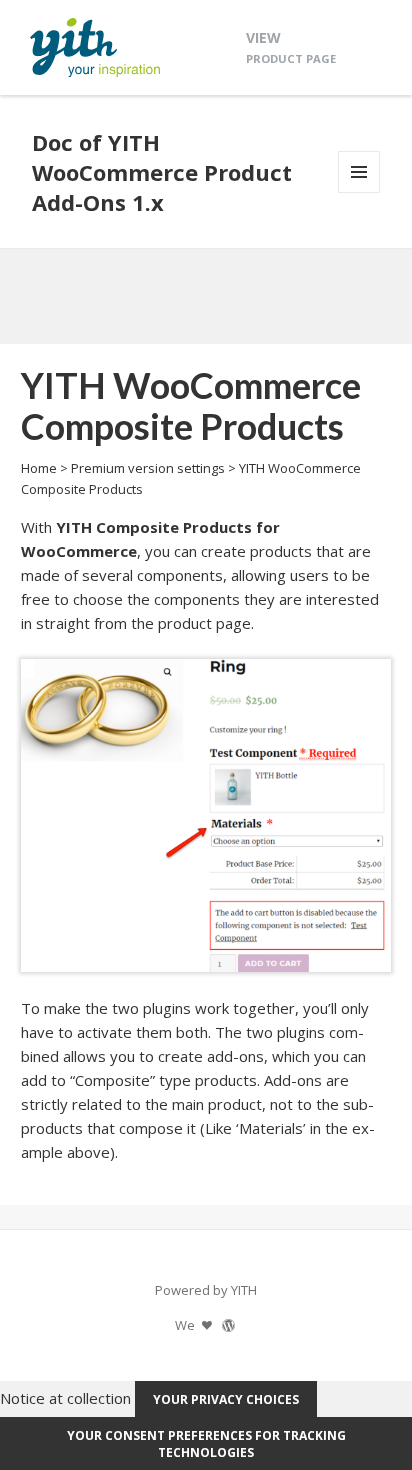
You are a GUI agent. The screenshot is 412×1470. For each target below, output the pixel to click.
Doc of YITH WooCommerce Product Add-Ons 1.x (162, 172)
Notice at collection (65, 1398)
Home (39, 468)
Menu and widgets (359, 192)
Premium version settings (148, 468)
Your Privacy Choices (226, 1399)
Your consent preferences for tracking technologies (206, 1444)
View (291, 46)
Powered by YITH (206, 1290)
